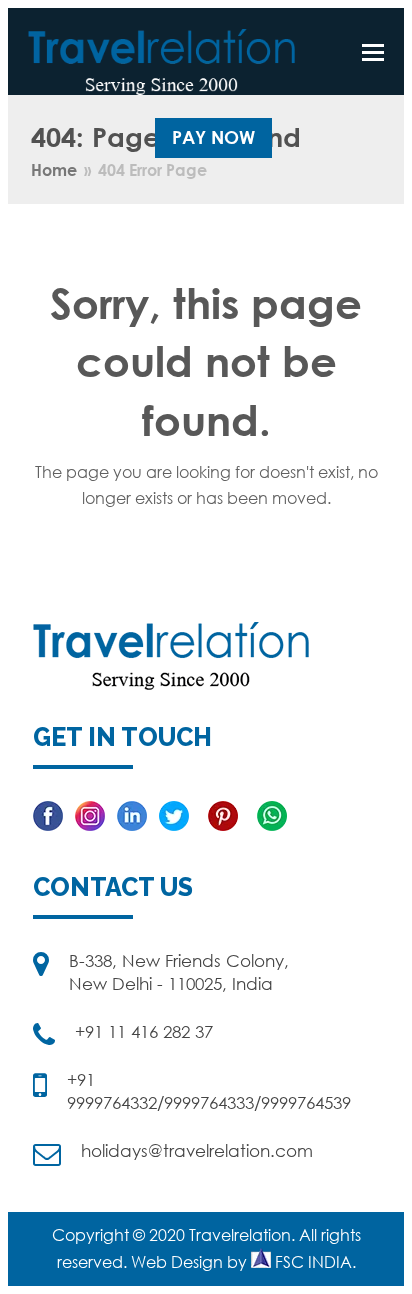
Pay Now (213, 137)
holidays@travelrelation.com (197, 1150)
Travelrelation (240, 1235)
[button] (373, 52)
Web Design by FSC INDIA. (243, 1262)
